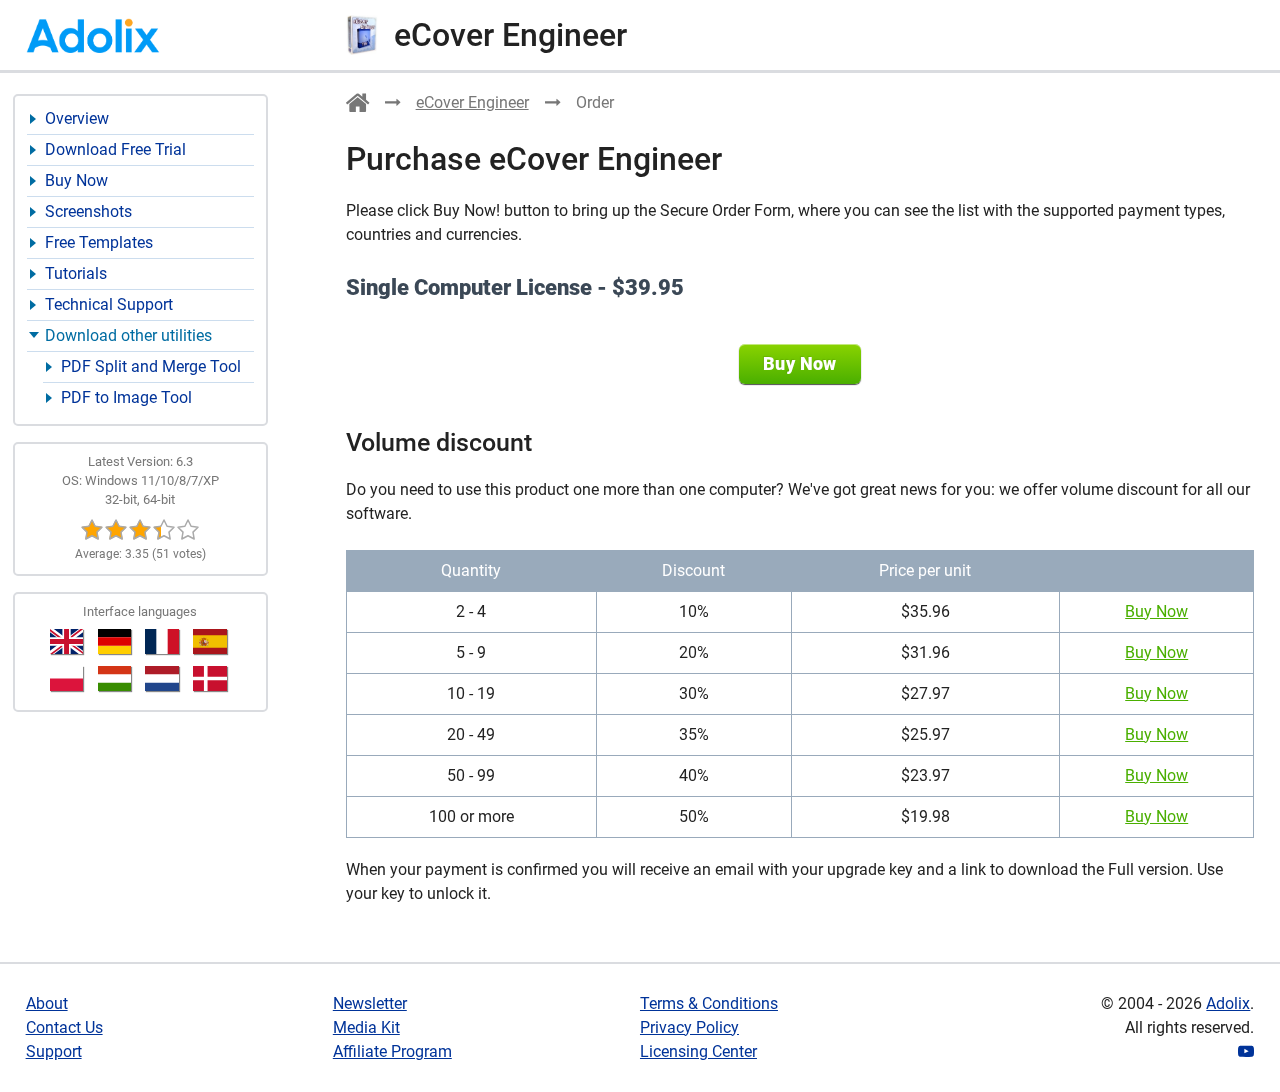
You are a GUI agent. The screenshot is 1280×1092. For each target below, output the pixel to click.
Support (54, 1051)
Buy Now (76, 180)
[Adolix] (357, 106)
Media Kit (366, 1027)
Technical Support (109, 304)
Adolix (1228, 1003)
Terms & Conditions (709, 1003)
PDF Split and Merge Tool (151, 366)
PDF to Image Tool (126, 397)
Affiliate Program (392, 1051)
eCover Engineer (472, 102)
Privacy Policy (689, 1027)
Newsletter (370, 1003)
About (47, 1003)
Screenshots (88, 211)
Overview (77, 118)
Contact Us (64, 1027)
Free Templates (99, 242)
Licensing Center (698, 1051)
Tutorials (76, 273)
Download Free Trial (115, 149)
